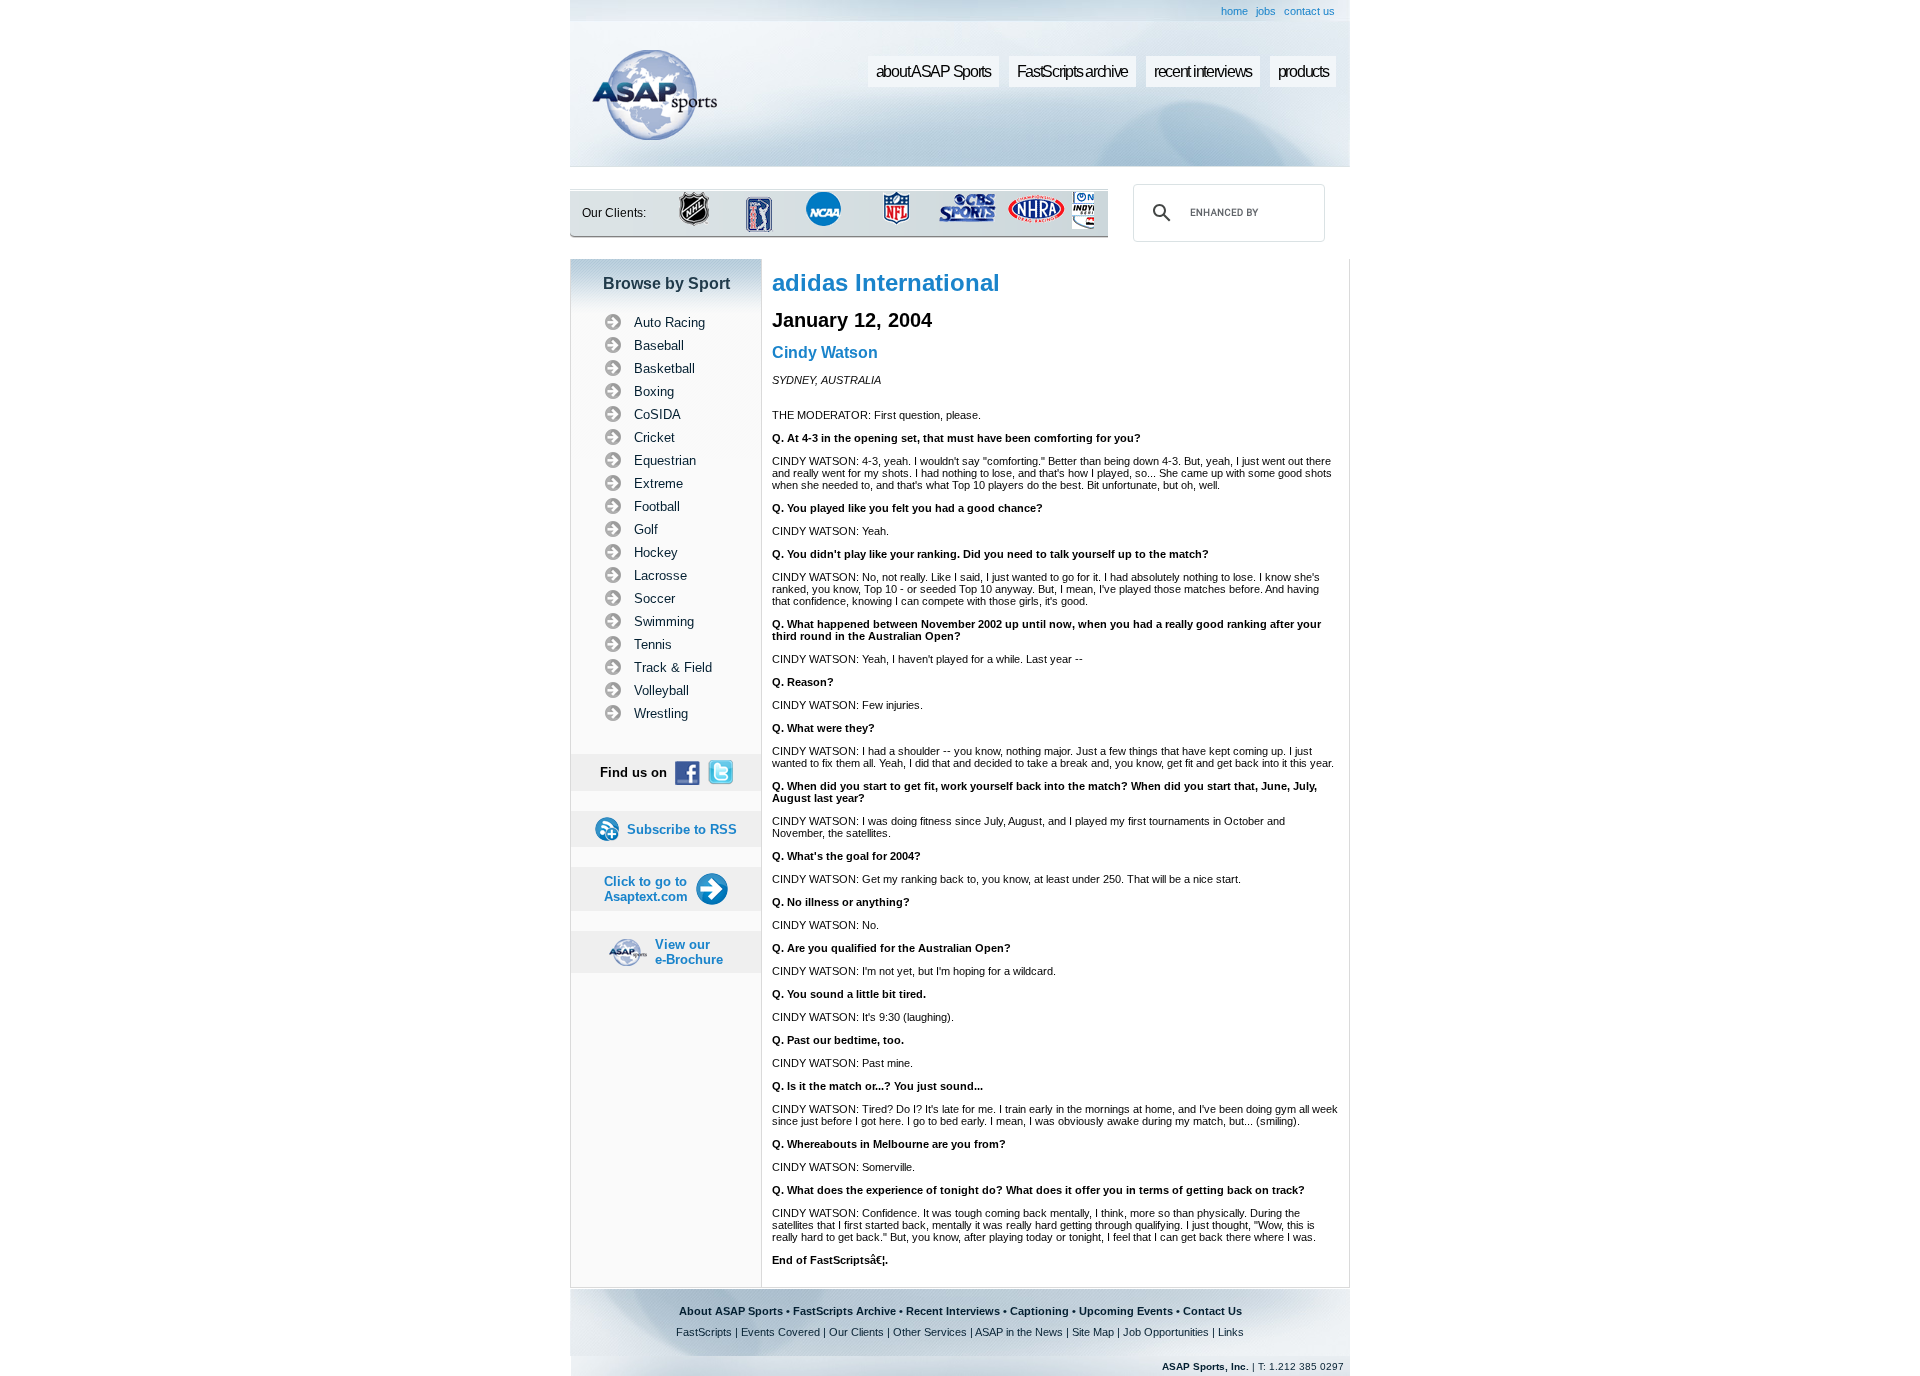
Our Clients (856, 1332)
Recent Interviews (953, 1311)
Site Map (1093, 1332)
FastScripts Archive (844, 1311)
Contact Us (1212, 1311)
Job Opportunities (1166, 1332)
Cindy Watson (825, 352)
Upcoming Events (1126, 1311)
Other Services (930, 1332)
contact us (1309, 11)
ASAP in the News (1019, 1332)
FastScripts (704, 1332)
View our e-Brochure (689, 952)
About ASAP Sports (731, 1311)
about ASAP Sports (933, 71)
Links (1231, 1332)
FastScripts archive (1073, 71)
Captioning (1039, 1311)
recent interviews (1203, 71)
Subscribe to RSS (682, 829)
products (1303, 71)
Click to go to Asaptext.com (646, 889)
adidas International (886, 282)
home (1234, 11)
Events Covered (780, 1332)
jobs (1266, 11)
